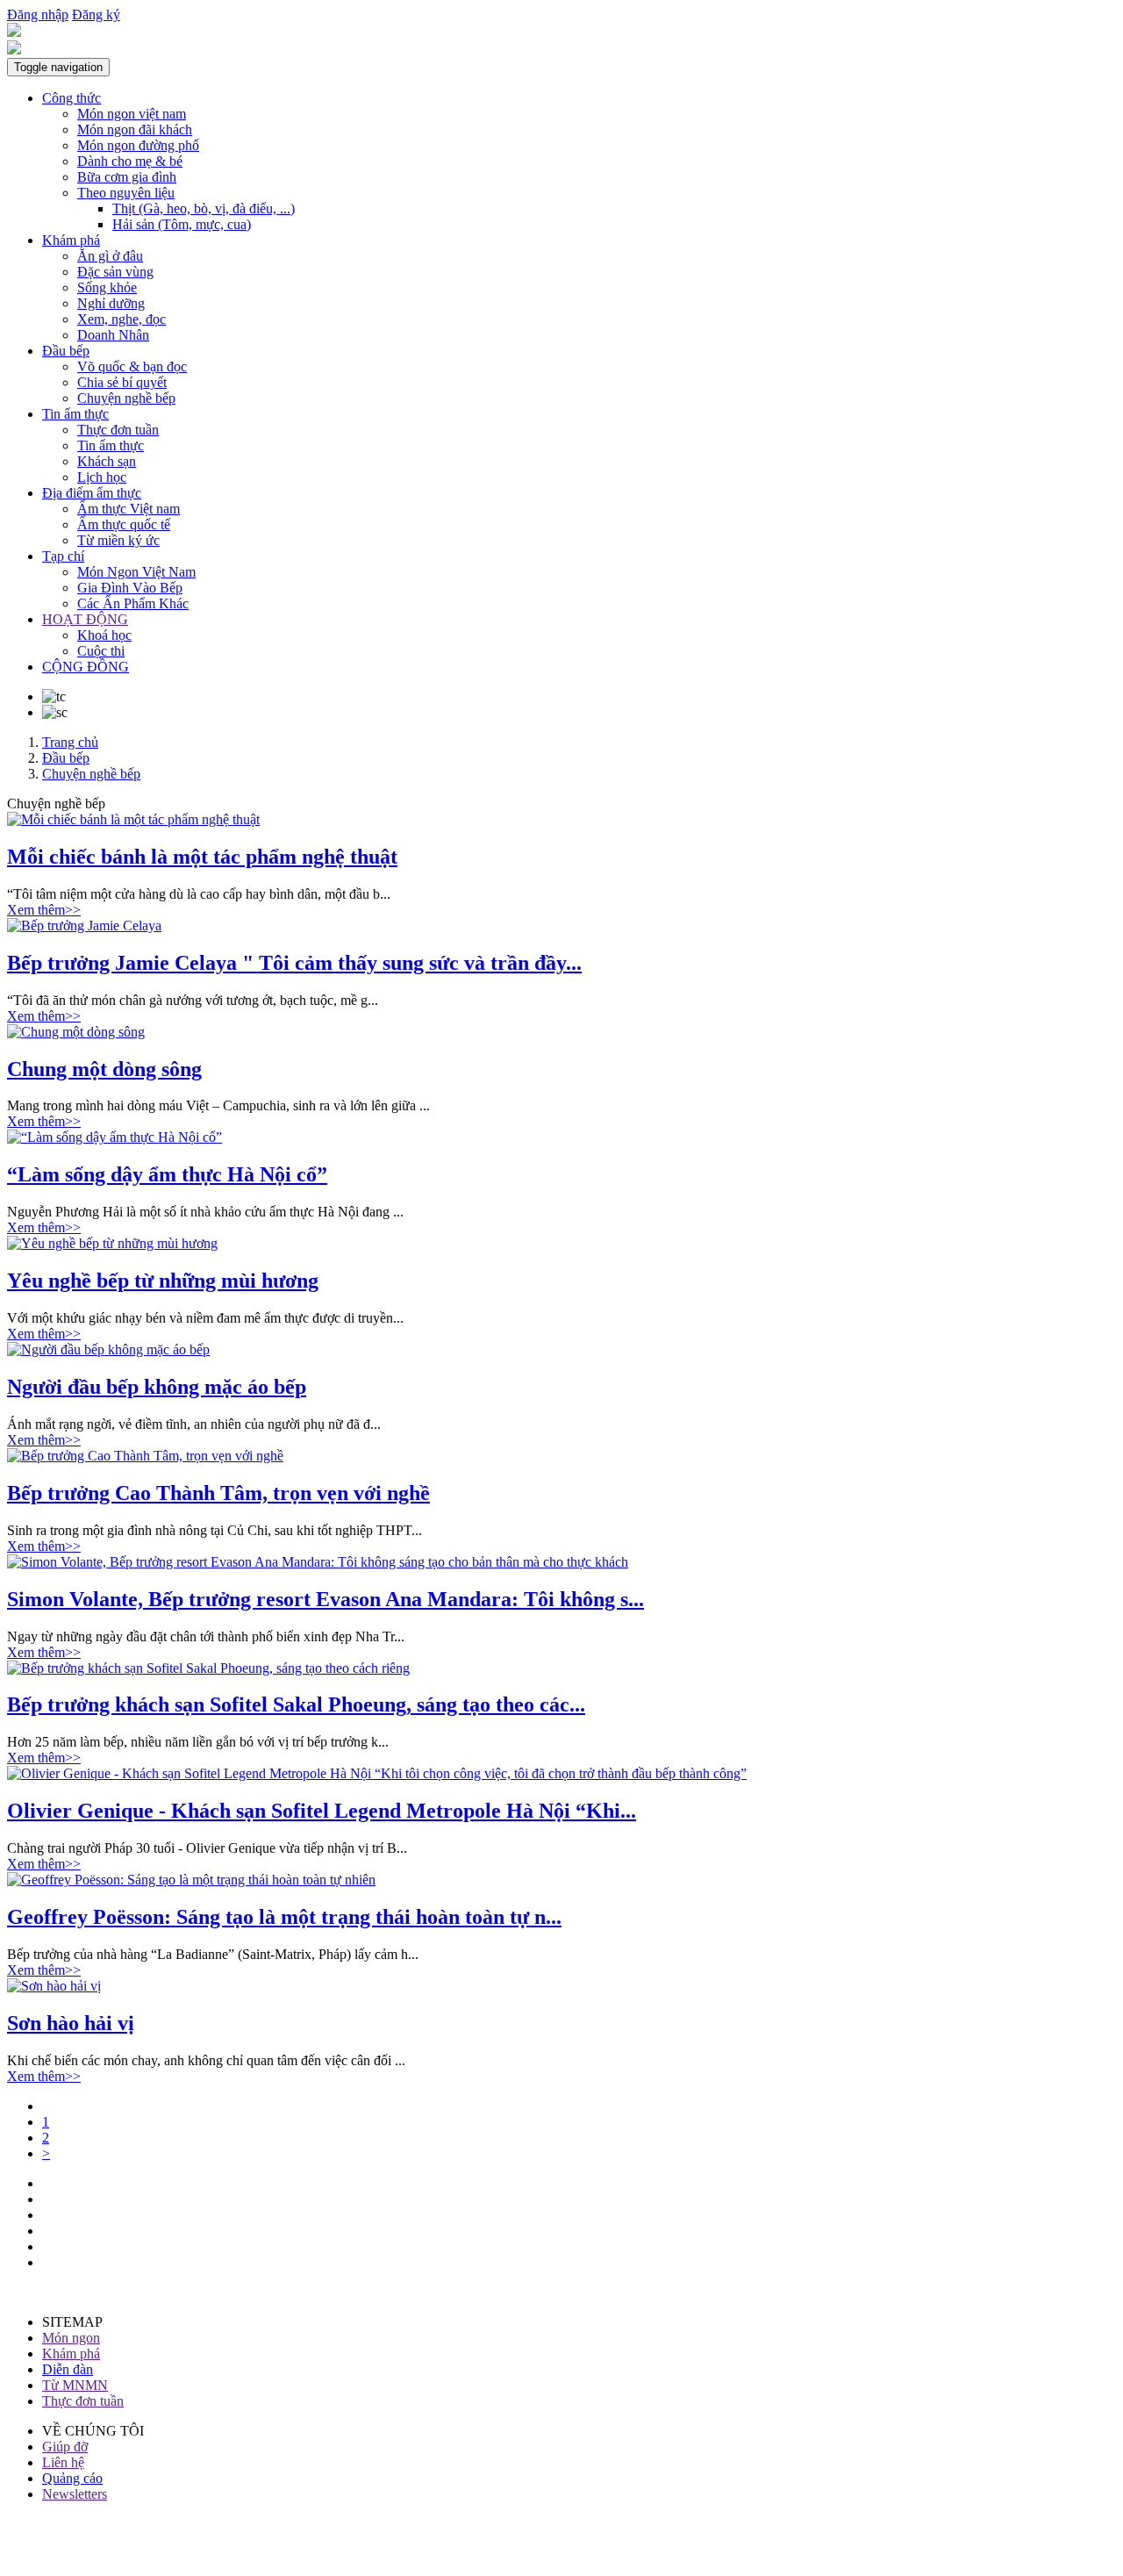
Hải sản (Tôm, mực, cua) (182, 224)
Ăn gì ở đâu (110, 256)
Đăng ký (96, 14)
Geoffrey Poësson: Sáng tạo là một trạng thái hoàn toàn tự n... (284, 1917)
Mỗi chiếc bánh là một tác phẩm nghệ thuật (202, 857)
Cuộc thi (101, 651)
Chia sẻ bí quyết (122, 382)
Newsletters (75, 2494)
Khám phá (71, 240)
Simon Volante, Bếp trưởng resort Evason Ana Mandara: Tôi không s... (325, 1599)
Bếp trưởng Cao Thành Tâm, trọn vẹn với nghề (218, 1493)
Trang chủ (70, 742)
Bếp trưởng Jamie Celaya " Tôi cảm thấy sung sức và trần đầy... (294, 963)
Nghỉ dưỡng (111, 303)
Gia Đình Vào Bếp (130, 588)
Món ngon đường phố (138, 145)
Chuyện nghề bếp (126, 398)
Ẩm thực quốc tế (124, 524)
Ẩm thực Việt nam (129, 509)
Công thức (72, 98)
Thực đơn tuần (118, 430)
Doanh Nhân (113, 335)
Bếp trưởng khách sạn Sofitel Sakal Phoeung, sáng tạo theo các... (296, 1704)
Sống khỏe (107, 287)
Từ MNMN (75, 2385)
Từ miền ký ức (118, 540)
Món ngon (71, 2338)
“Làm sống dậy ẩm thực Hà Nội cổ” (167, 1174)
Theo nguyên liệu (126, 193)
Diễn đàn (68, 2369)
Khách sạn (107, 461)
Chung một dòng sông (104, 1069)
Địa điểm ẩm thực (92, 493)
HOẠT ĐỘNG (85, 619)
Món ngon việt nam (132, 114)
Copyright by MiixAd (68, 2554)
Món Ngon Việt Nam (136, 572)
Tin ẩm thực (75, 414)
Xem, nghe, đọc (122, 319)
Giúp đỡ (65, 2447)
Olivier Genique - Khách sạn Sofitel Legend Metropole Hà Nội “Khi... (322, 1811)
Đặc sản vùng (115, 272)
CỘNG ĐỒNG (86, 667)
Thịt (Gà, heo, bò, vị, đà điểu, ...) (204, 208)
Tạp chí (63, 556)
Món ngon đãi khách (135, 129)
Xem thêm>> (44, 910)
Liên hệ (63, 2462)
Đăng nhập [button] (38, 14)
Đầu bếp (66, 351)
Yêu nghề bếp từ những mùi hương (163, 1281)
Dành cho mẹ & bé (130, 161)
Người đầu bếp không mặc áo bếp (157, 1387)
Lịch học (102, 477)
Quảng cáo (72, 2478)
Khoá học (104, 635)
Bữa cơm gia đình (127, 177)
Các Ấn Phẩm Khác (133, 603)
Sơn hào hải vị (71, 2023)
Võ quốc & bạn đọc (132, 366)
